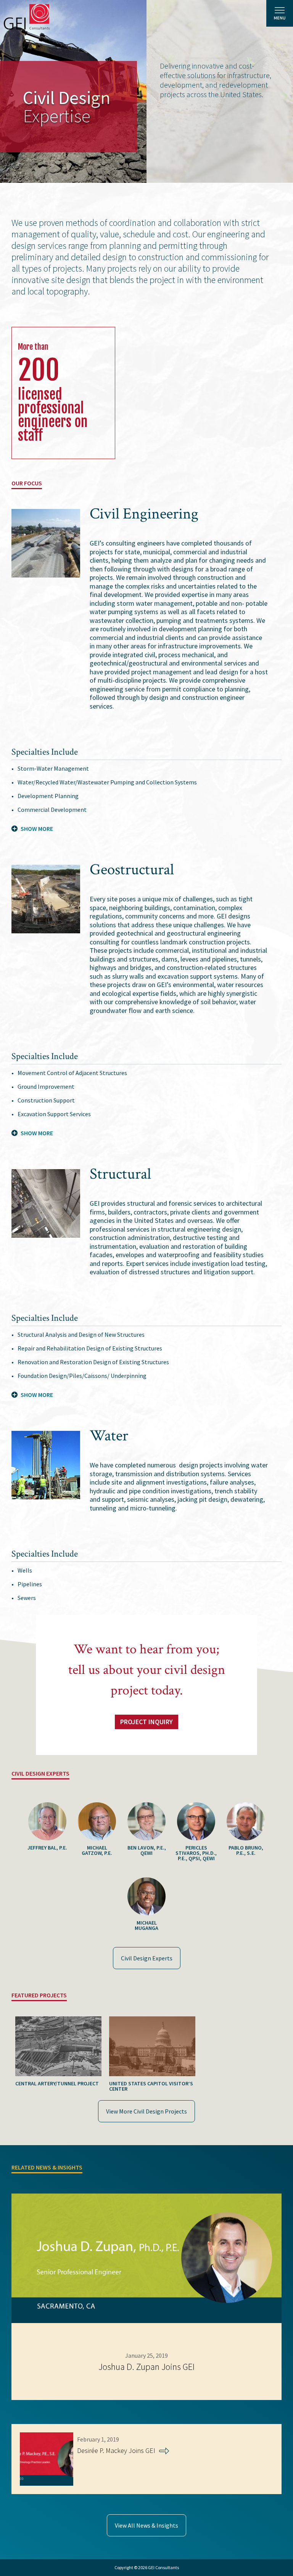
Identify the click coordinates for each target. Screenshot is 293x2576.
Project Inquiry (146, 1722)
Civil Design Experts (147, 1958)
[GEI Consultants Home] (27, 17)
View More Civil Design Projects (146, 2111)
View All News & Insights (146, 2525)
